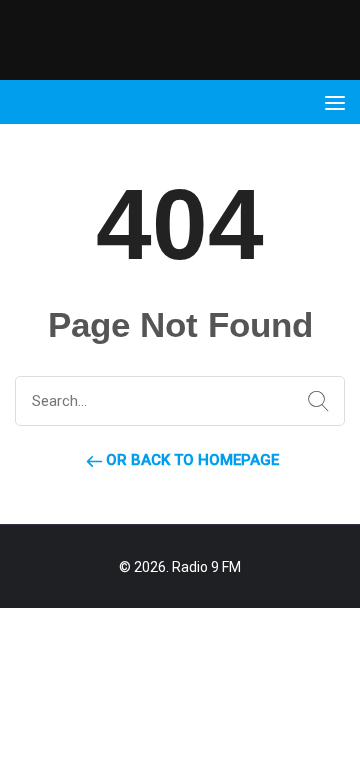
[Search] (314, 402)
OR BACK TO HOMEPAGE (190, 460)
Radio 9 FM (206, 567)
